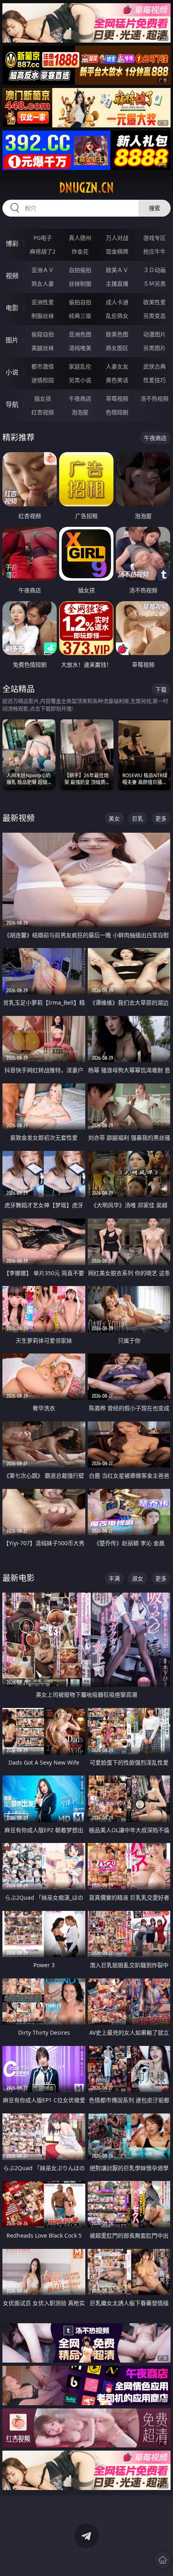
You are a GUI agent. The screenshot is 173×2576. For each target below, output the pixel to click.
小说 (12, 372)
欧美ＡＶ (117, 270)
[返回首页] (163, 2560)
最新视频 (19, 818)
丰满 (114, 1578)
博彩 (12, 244)
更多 (161, 818)
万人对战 (117, 238)
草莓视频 (117, 398)
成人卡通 (117, 302)
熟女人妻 (43, 284)
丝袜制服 (80, 284)
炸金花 (80, 251)
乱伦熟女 (117, 316)
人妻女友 (117, 366)
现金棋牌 (117, 251)
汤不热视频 (154, 398)
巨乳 (138, 818)
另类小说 (80, 380)
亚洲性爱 (43, 302)
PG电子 (43, 238)
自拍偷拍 (80, 270)
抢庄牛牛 (154, 251)
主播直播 (117, 284)
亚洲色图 (80, 334)
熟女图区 (117, 348)
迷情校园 (43, 380)
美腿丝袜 (43, 348)
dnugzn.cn (86, 188)
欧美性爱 (154, 302)
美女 (114, 818)
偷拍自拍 (80, 302)
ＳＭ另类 (154, 284)
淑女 (138, 1578)
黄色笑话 (117, 380)
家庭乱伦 (80, 366)
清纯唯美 (80, 348)
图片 (12, 340)
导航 (12, 404)
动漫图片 (154, 334)
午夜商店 (80, 398)
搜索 (154, 208)
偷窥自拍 (43, 334)
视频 (12, 276)
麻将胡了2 (43, 251)
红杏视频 (43, 412)
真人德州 (80, 238)
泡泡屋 (80, 412)
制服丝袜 (43, 316)
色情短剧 (117, 412)
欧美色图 (117, 334)
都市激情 (43, 366)
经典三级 (80, 316)
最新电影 (19, 1578)
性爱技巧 (154, 380)
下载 (161, 689)
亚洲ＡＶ (43, 270)
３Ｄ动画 (154, 270)
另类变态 (154, 316)
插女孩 (43, 398)
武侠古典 (154, 366)
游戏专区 (154, 238)
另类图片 (154, 348)
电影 (12, 308)
